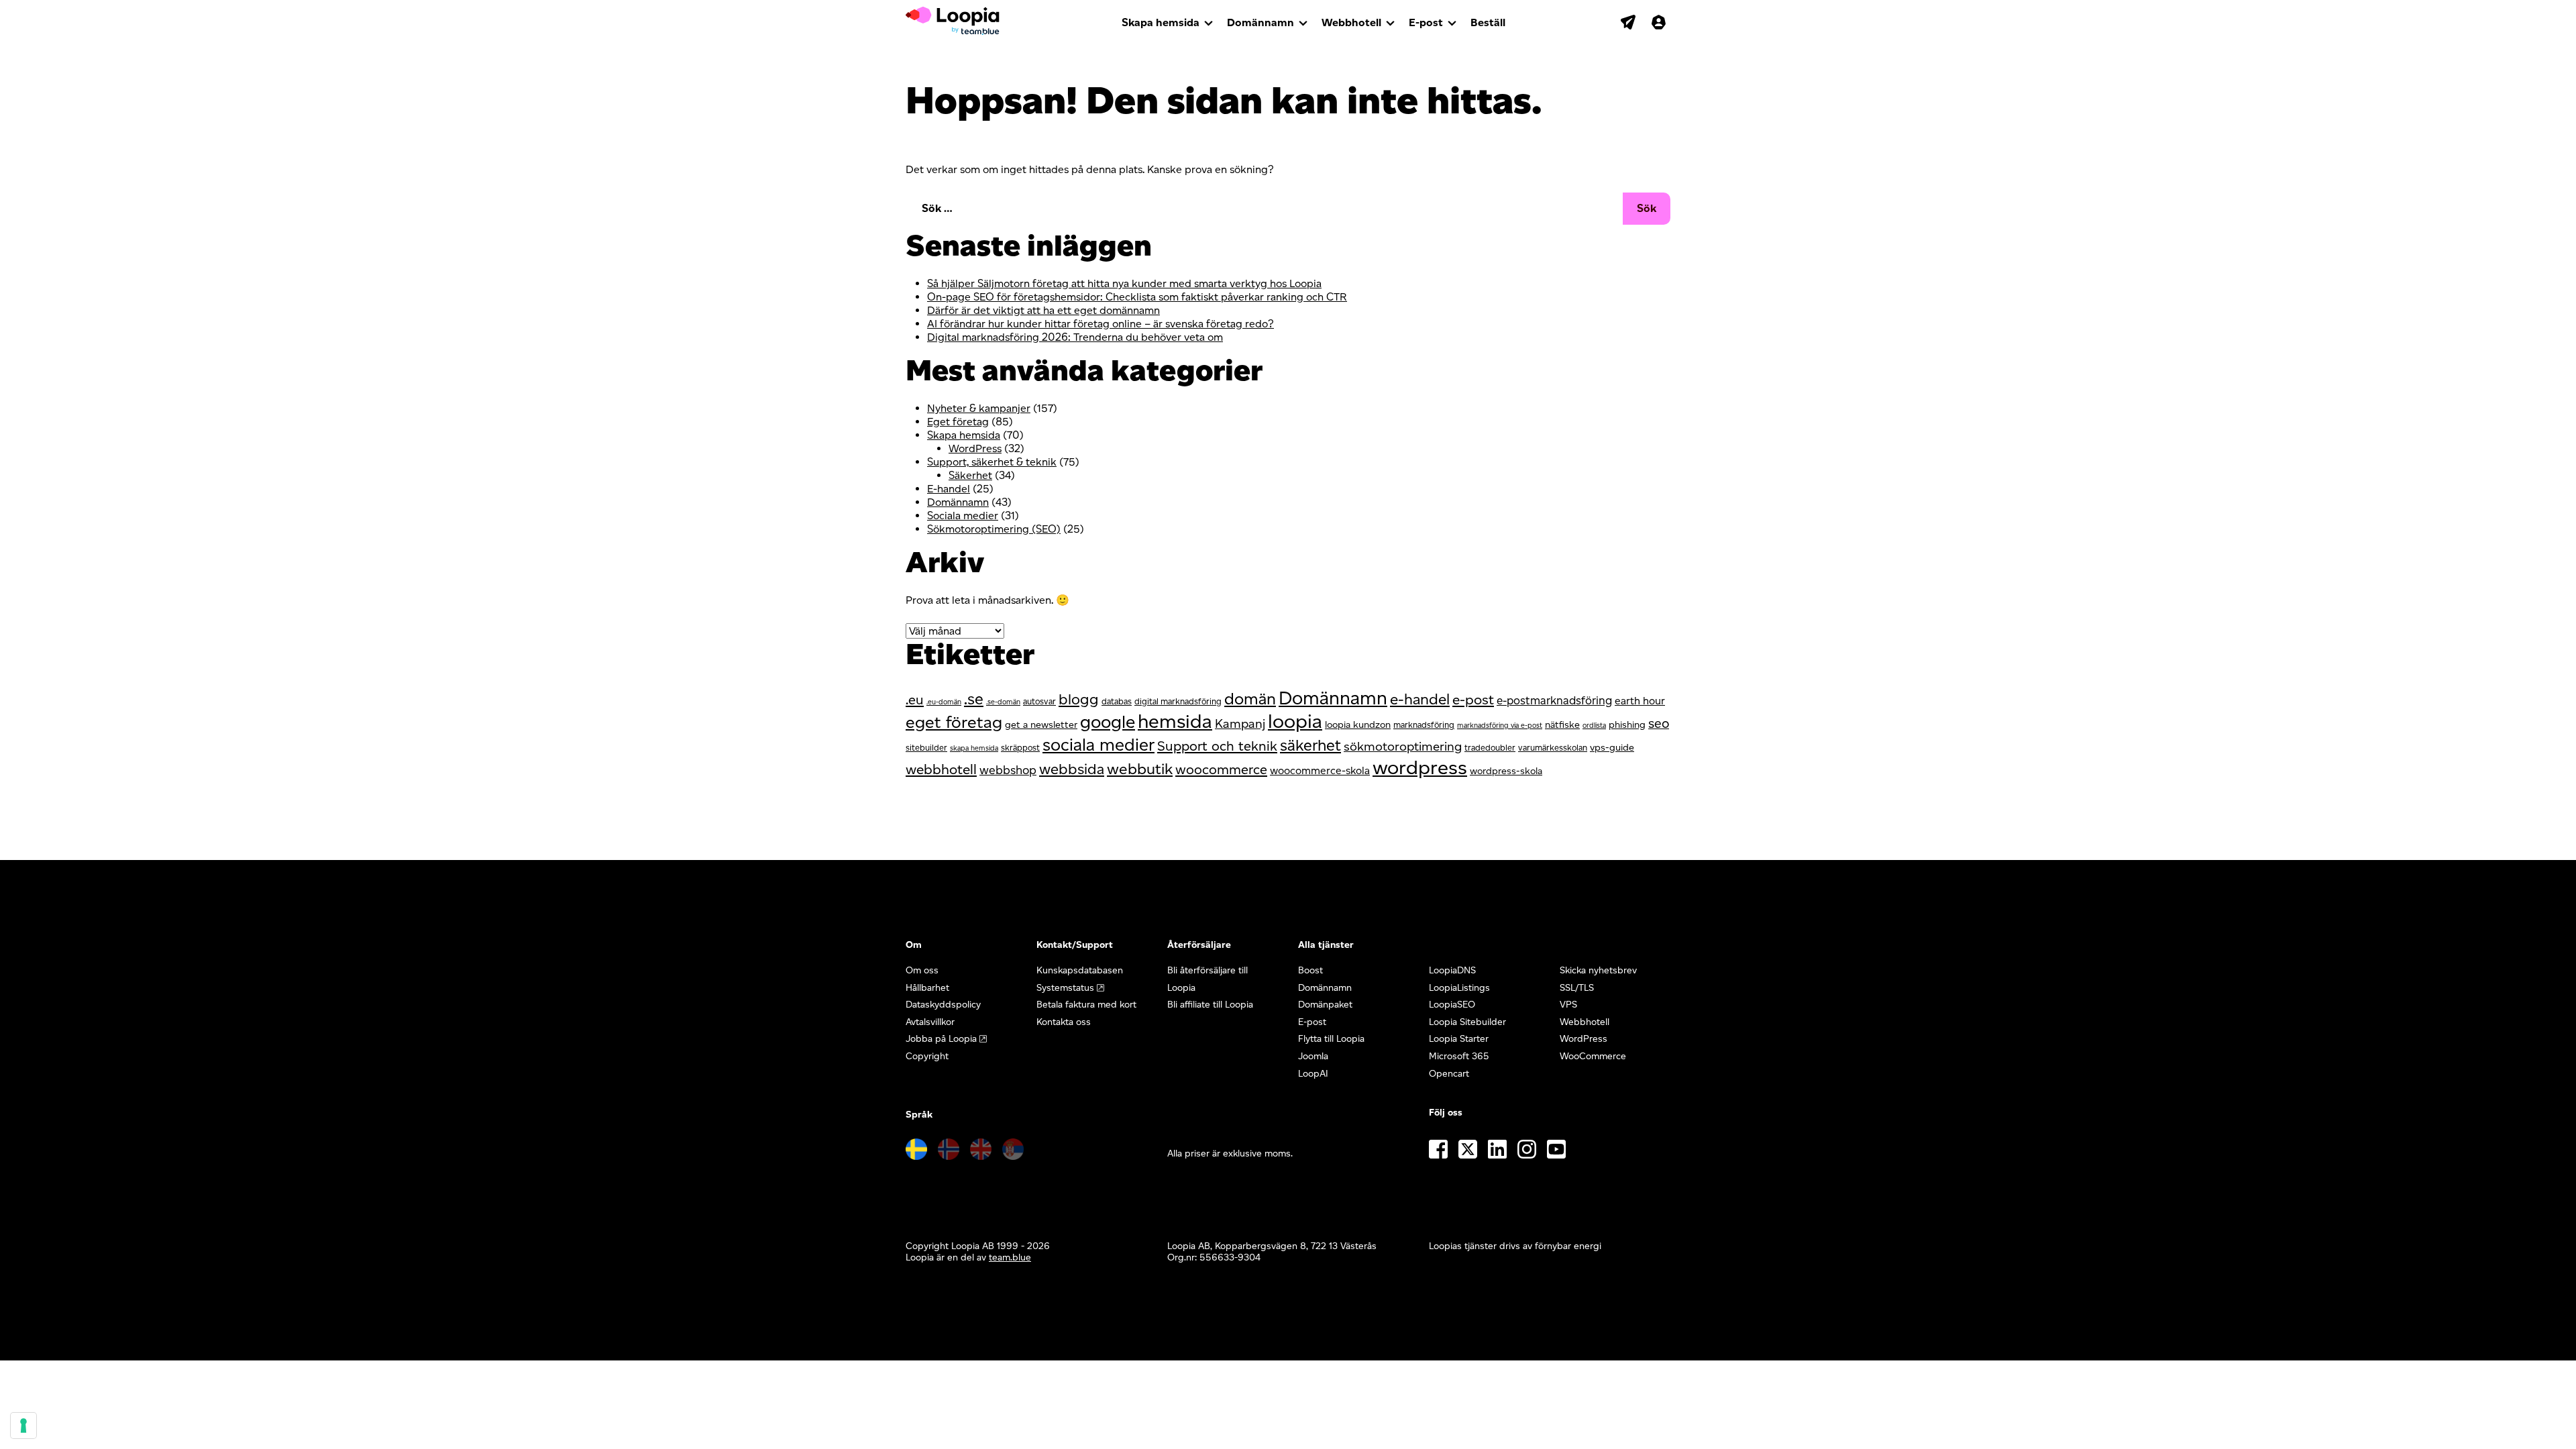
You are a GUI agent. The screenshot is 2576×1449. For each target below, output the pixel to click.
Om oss (922, 970)
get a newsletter (1041, 724)
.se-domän (1003, 702)
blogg (1079, 699)
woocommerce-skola (1320, 770)
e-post (1473, 699)
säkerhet (1310, 745)
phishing (1627, 724)
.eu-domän (944, 702)
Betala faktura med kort (1086, 1005)
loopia (1295, 721)
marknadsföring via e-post (1500, 726)
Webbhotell (1351, 22)
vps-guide (1612, 747)
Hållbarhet (927, 988)
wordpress (1420, 767)
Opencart (1449, 1074)
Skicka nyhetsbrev (1598, 970)
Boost (1310, 970)
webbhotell (941, 769)
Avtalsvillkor (930, 1022)
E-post (1426, 22)
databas (1117, 701)
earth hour (1640, 701)
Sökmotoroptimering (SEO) (994, 529)
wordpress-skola (1506, 771)
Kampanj (1240, 723)
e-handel (1420, 699)
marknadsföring (1424, 725)
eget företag (954, 722)
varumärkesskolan (1553, 748)
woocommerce (1221, 769)
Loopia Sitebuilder (1467, 1022)
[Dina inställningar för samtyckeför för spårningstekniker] (23, 1426)
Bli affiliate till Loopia (1210, 1005)
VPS (1568, 1005)
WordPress (975, 448)
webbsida (1072, 769)
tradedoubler (1490, 748)
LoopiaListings (1459, 988)
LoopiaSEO (1452, 1005)
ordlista (1594, 726)
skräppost (1020, 748)
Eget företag (958, 422)
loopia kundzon (1358, 724)
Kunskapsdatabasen (1080, 970)
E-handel (949, 489)
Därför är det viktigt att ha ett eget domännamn (1043, 310)
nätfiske (1562, 724)
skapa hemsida (974, 748)
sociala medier (1098, 744)
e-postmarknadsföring (1554, 700)
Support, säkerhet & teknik (992, 462)
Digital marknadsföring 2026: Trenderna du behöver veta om (1075, 337)
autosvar (1039, 701)
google (1108, 722)
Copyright (927, 1056)
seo (1659, 723)
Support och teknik (1217, 746)
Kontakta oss (1064, 1022)
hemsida (1175, 721)
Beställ (1488, 22)
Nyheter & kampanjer (979, 408)
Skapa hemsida (1161, 22)
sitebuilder (926, 748)
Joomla (1313, 1056)
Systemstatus (1065, 988)
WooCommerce (1593, 1056)
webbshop (1008, 770)
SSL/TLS (1577, 988)
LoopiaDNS (1452, 970)
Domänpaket (1325, 1005)
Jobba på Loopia (941, 1039)
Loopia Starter (1459, 1039)
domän (1250, 699)
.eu (915, 700)
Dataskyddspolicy (943, 1005)
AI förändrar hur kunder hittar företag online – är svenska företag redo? (1101, 324)
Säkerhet (970, 475)
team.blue (1010, 1257)
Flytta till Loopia (1331, 1039)
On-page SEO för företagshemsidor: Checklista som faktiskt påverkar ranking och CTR (1137, 297)
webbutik (1140, 769)
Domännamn (1260, 22)
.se (974, 699)
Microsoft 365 (1459, 1056)
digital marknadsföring (1178, 701)
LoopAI (1313, 1074)
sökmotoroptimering (1403, 746)
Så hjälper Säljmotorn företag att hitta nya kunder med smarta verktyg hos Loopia (1124, 283)
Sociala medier (963, 516)
